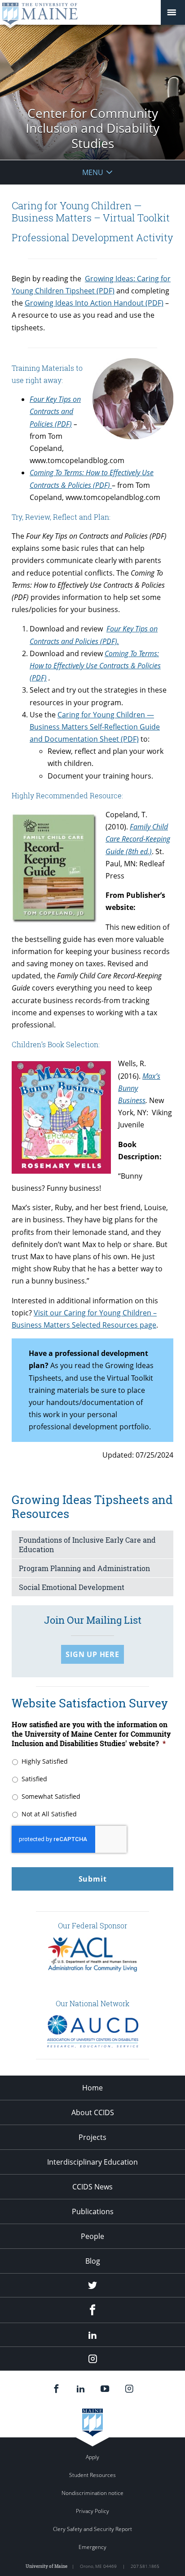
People (92, 2236)
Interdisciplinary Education (92, 2162)
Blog (93, 2261)
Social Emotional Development (72, 1587)
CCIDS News (92, 2187)
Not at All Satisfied (49, 1814)
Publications (93, 2211)
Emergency (92, 2547)
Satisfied (34, 1779)
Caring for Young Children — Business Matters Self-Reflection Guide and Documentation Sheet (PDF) (95, 727)
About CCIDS (93, 2112)
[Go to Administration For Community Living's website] (92, 1969)
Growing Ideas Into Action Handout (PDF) (94, 303)
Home (92, 2088)
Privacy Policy (92, 2511)
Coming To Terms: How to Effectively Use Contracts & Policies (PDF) (95, 666)
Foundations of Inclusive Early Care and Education (87, 1545)
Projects (92, 2137)
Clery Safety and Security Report (92, 2529)
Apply (92, 2457)
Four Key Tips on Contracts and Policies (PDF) (55, 411)
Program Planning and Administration (84, 1568)
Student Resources (92, 2475)
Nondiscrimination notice (92, 2493)
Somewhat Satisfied (51, 1796)
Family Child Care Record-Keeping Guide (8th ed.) (138, 839)
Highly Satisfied (45, 1761)
